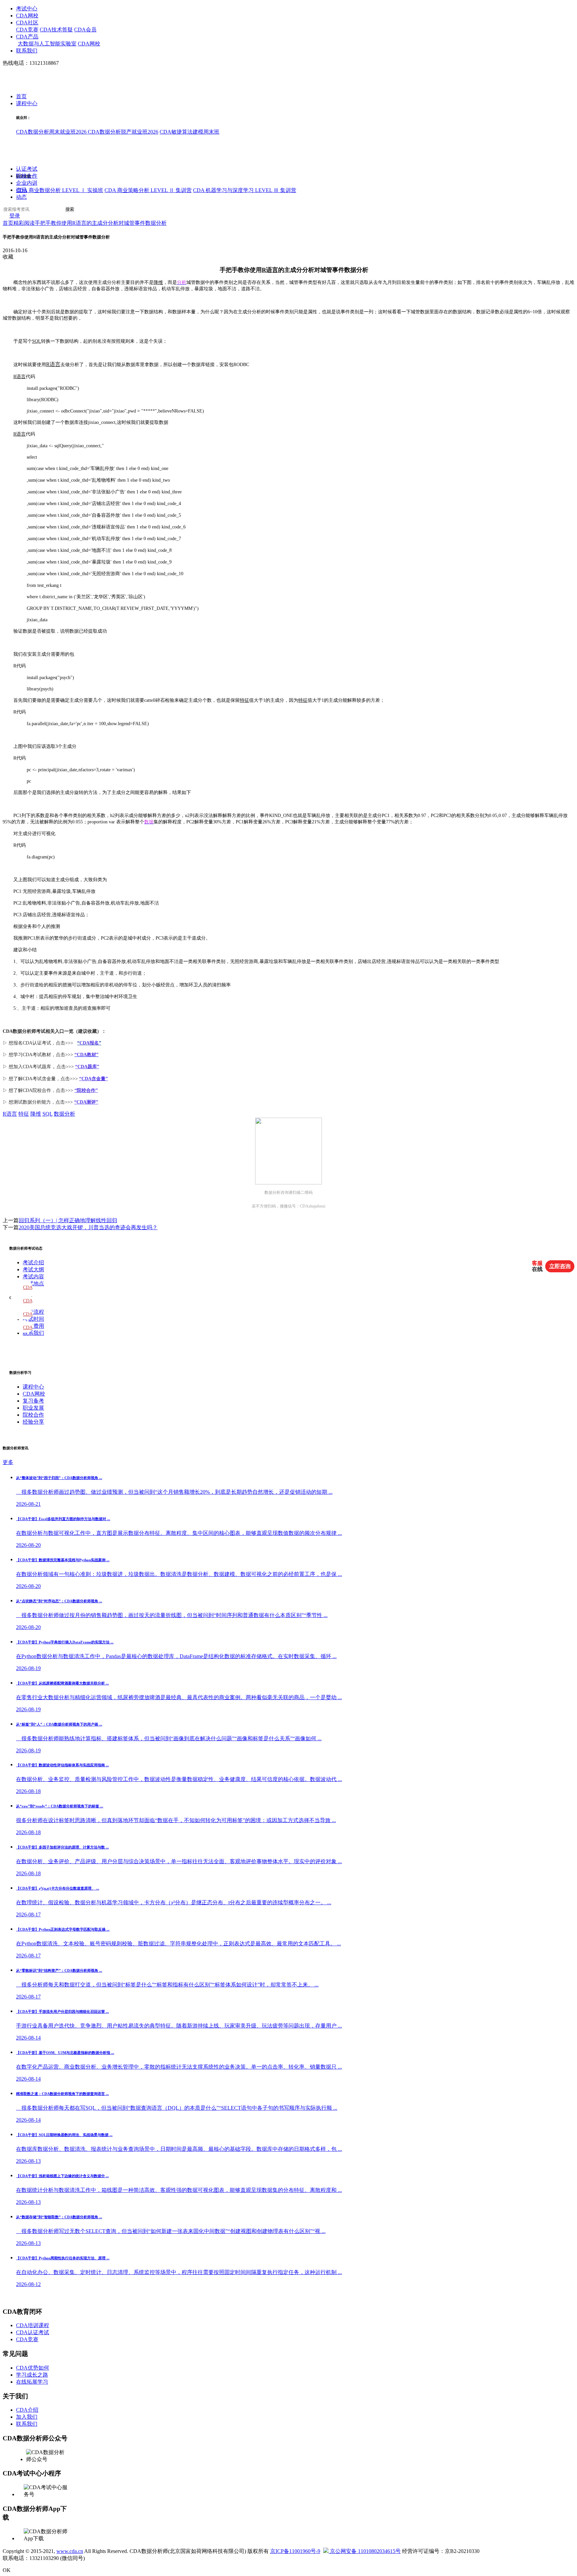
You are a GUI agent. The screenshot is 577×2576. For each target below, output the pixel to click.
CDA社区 (27, 23)
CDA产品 (27, 37)
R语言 (270, 270)
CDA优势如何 (33, 2368)
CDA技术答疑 (56, 30)
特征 (244, 700)
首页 (21, 97)
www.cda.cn (70, 2551)
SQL (37, 341)
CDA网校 (27, 16)
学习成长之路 (32, 2375)
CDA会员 (85, 30)
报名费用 (33, 1326)
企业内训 (27, 183)
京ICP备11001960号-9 (295, 2551)
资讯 (21, 190)
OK (7, 2570)
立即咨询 (560, 1266)
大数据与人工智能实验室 (47, 44)
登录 (15, 216)
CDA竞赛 (27, 30)
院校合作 (27, 176)
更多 (8, 1462)
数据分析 (64, 1114)
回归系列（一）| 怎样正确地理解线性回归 (68, 1220)
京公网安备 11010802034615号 (365, 2551)
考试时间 (33, 1319)
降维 (158, 282)
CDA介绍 (27, 2410)
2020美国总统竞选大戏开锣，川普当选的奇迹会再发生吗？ (88, 1227)
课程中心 (27, 104)
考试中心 (27, 9)
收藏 (8, 257)
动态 (21, 197)
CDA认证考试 (33, 2332)
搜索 (70, 210)
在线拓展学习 (32, 2382)
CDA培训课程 (33, 2325)
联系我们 (27, 51)
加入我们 (27, 2417)
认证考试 (27, 169)
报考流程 (33, 1312)
